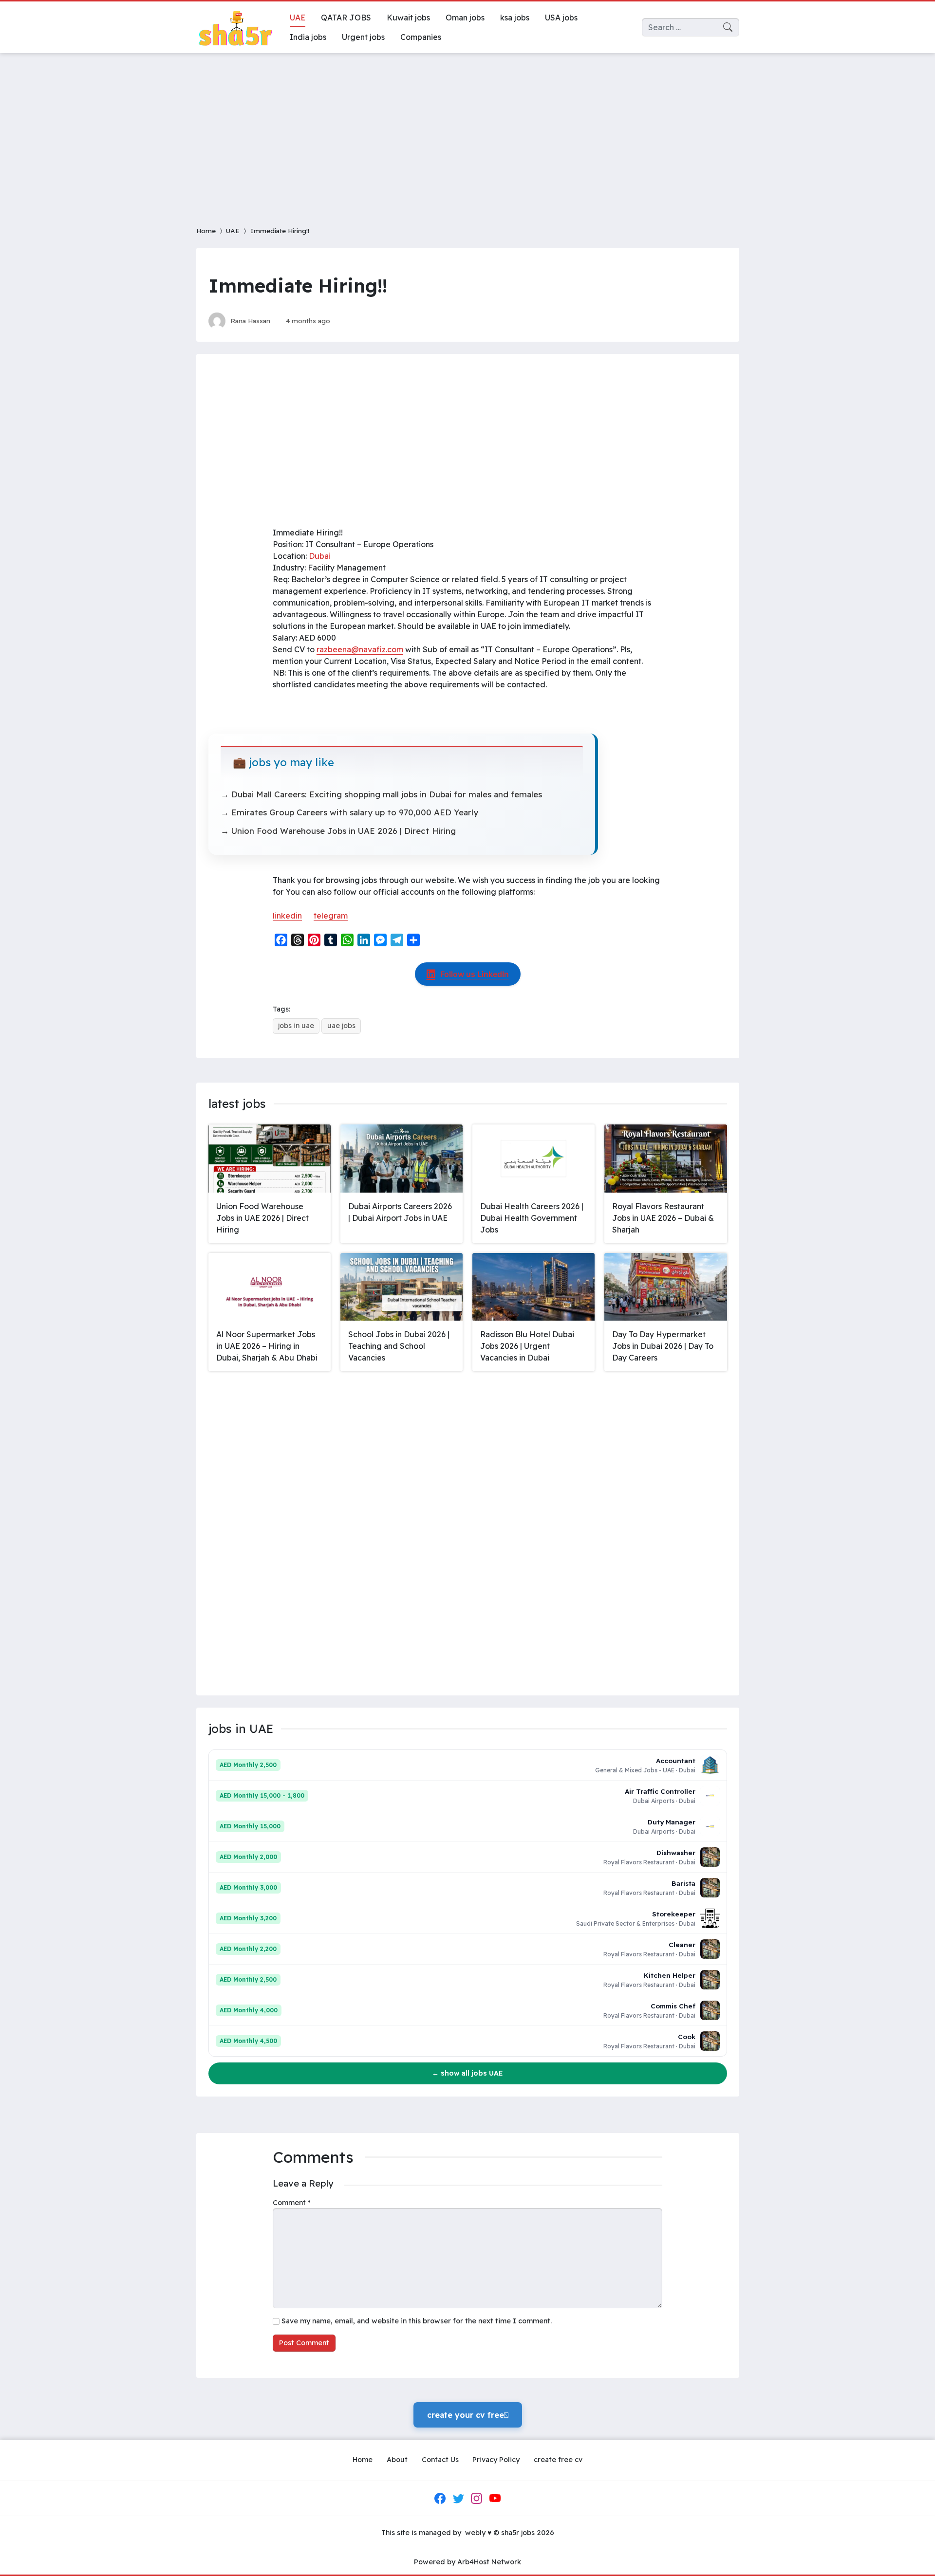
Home (206, 230)
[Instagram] (477, 2499)
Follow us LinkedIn (475, 974)
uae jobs (341, 1026)
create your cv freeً (468, 2415)
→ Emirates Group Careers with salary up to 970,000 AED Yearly (349, 812)
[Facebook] (440, 2499)
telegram (331, 916)
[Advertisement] (467, 133)
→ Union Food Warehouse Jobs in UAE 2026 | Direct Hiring (338, 831)
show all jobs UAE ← (467, 2073)
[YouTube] (495, 2499)
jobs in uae (296, 1026)
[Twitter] (458, 2499)
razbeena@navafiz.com (360, 649)
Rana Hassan (250, 321)
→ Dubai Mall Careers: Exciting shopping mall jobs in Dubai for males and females (381, 794)
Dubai (320, 556)
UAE (233, 230)
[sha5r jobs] (235, 27)
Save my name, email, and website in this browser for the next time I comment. (417, 2321)
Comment (292, 2203)
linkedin (287, 916)
